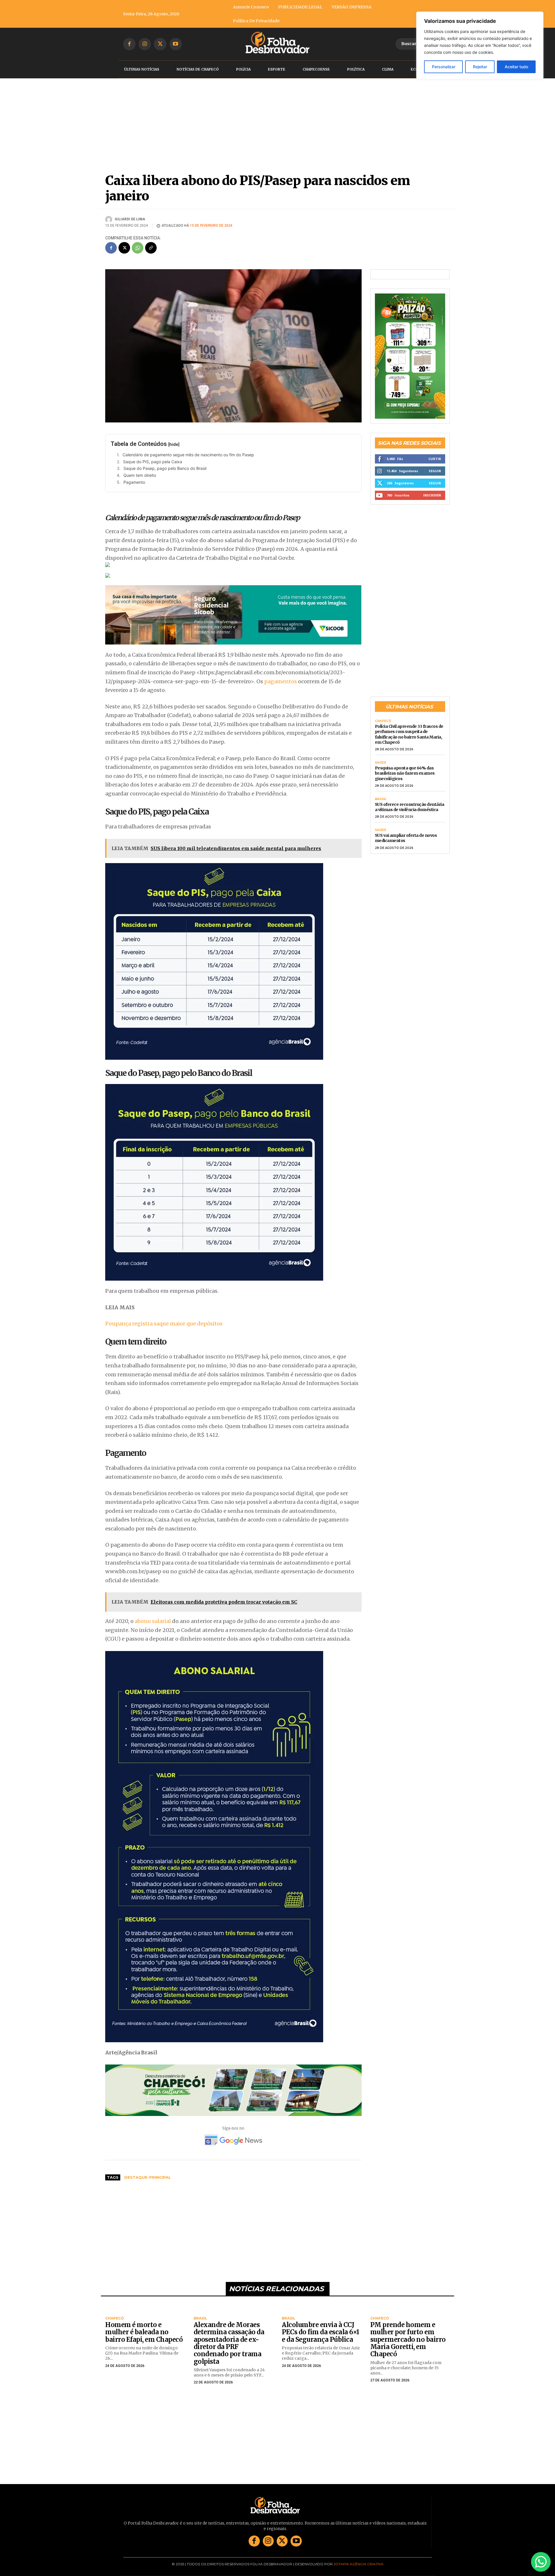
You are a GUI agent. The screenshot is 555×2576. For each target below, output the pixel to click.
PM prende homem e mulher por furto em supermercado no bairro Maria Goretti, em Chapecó (408, 2339)
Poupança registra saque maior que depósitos (164, 1324)
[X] (160, 44)
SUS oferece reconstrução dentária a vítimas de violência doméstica (410, 799)
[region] (480, 45)
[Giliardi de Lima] (110, 219)
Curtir (435, 451)
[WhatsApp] (138, 248)
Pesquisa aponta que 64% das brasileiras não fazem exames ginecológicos (405, 765)
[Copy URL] (151, 248)
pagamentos (281, 681)
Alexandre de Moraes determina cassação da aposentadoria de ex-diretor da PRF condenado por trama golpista (229, 2343)
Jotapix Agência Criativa (359, 2564)
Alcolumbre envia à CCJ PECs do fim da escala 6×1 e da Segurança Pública (321, 2332)
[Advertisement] (233, 2228)
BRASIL (381, 791)
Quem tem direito (140, 475)
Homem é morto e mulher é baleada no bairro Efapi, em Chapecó (144, 2332)
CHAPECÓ (383, 713)
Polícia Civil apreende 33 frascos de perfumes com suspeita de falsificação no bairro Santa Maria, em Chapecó (409, 726)
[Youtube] (176, 44)
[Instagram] (145, 44)
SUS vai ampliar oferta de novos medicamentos (406, 830)
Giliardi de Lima (130, 219)
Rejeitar (480, 67)
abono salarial (153, 1621)
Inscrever (432, 487)
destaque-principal (148, 2177)
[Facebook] (129, 44)
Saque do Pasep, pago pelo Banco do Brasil (165, 468)
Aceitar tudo (516, 67)
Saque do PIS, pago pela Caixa (153, 462)
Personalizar (444, 67)
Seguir (435, 463)
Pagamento (134, 482)
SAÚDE (381, 755)
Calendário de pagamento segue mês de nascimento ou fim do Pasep (188, 455)
